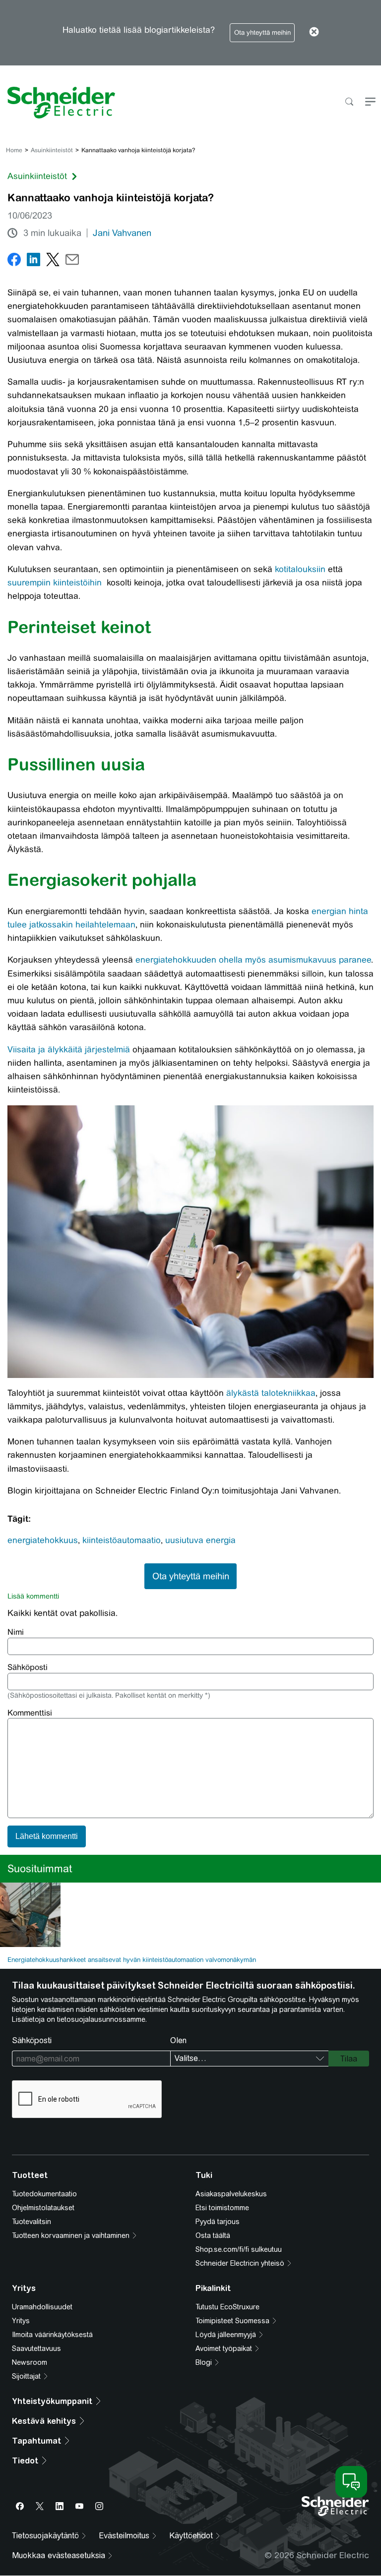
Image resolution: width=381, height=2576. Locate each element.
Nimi (16, 1632)
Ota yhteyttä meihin (262, 32)
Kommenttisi (30, 1713)
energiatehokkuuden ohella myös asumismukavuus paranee (253, 960)
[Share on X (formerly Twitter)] (53, 261)
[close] (314, 33)
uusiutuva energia (200, 1540)
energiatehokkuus (43, 1540)
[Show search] (349, 102)
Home (14, 150)
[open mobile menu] (370, 102)
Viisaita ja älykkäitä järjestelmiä (69, 1049)
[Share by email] (72, 261)
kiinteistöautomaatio (122, 1540)
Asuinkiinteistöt (52, 150)
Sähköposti (28, 1667)
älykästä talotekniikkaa (271, 1393)
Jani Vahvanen (122, 233)
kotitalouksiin (300, 569)
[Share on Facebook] (14, 261)
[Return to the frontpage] (58, 103)
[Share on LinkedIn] (33, 261)
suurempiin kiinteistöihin (55, 582)
